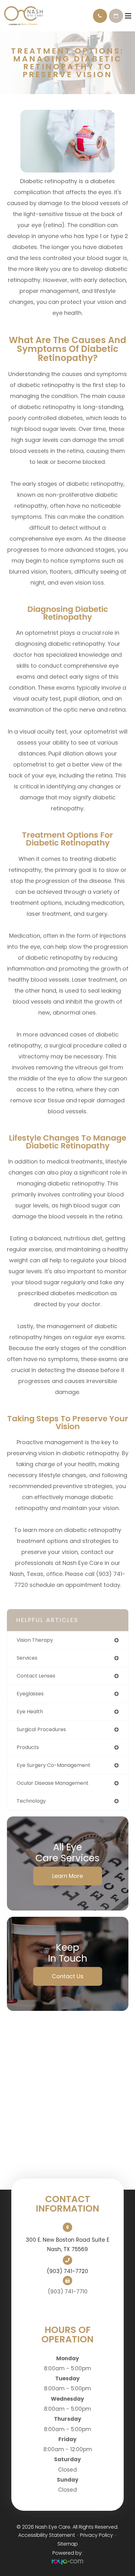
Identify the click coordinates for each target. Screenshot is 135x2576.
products (28, 1747)
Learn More (67, 1876)
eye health (30, 1712)
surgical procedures (41, 1729)
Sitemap (68, 2544)
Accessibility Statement (47, 2535)
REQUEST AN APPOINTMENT (116, 16)
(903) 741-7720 (67, 2271)
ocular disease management (53, 1783)
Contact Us (68, 1976)
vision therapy (35, 1640)
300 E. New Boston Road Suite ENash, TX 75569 (67, 2245)
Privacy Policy (97, 2535)
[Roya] (67, 2562)
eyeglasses (30, 1694)
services (27, 1658)
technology (31, 1801)
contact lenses (36, 1676)
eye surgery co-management (54, 1765)
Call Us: (100, 16)
